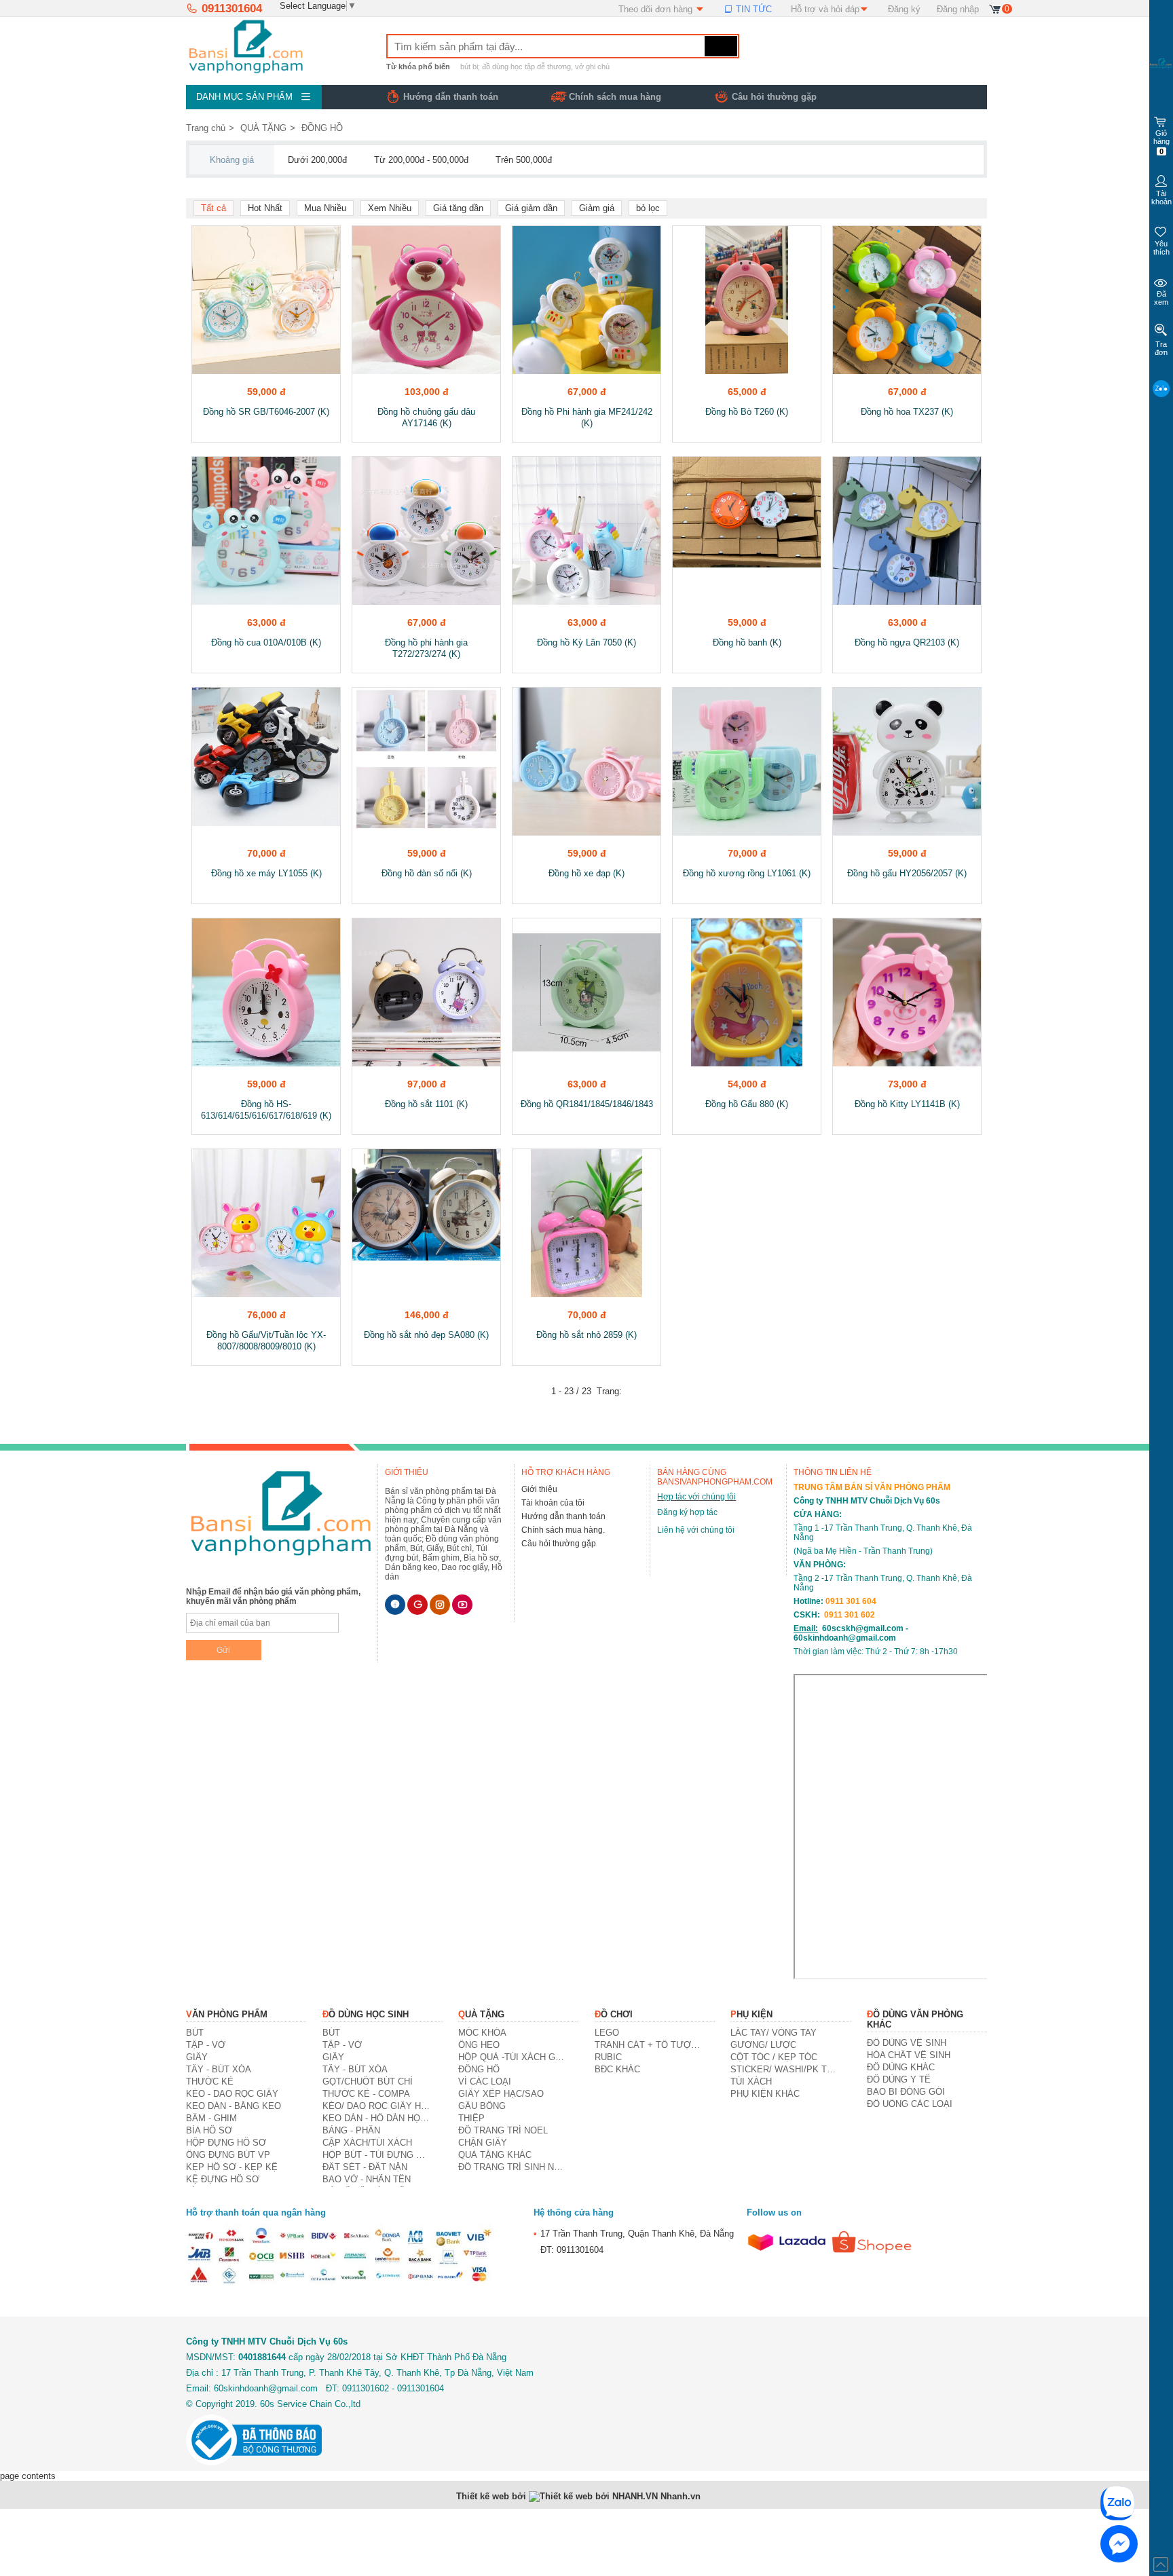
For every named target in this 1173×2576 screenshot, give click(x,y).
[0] (995, 8)
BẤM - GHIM (211, 2118)
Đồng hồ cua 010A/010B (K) (266, 642)
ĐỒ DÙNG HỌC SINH (366, 2014)
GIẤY (197, 2057)
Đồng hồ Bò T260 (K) (747, 412)
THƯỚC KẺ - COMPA (366, 2094)
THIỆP (471, 2118)
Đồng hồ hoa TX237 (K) (907, 412)
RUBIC (608, 2057)
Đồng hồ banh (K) (747, 642)
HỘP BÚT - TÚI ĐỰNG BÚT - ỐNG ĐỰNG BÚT (376, 2155)
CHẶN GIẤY (483, 2143)
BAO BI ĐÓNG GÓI (906, 2092)
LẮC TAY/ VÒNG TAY (774, 2033)
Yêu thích (1161, 248)
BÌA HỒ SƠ (209, 2130)
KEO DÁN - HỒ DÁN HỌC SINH (376, 2118)
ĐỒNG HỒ (322, 128)
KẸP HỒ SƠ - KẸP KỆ (232, 2167)
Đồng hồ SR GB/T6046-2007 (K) (266, 412)
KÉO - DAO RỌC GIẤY (232, 2094)
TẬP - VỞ (206, 2045)
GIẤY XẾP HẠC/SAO (501, 2094)
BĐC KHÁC (617, 2069)
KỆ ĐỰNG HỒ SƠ (223, 2179)
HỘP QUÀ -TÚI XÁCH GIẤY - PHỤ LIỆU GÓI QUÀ (512, 2057)
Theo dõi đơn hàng (657, 9)
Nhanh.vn (681, 2496)
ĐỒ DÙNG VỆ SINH (907, 2043)
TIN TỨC (752, 9)
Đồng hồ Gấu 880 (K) (747, 1104)
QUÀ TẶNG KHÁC (495, 2155)
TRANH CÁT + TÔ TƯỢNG (649, 2045)
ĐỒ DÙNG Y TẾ (899, 2079)
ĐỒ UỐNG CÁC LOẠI (910, 2104)
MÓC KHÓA (482, 2033)
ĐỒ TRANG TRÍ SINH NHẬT (512, 2167)
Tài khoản (1161, 198)
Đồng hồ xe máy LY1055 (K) (266, 873)
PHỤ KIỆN (751, 2014)
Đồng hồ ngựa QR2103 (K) (907, 642)
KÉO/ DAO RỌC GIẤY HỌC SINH (376, 2106)
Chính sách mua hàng (615, 97)
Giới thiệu (539, 1489)
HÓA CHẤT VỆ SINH (909, 2055)
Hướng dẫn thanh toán (563, 1516)
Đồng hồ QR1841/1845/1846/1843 (587, 1104)
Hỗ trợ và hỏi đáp (825, 9)
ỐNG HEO (479, 2045)
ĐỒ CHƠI (614, 2014)
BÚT (195, 2033)
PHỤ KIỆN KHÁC (765, 2094)
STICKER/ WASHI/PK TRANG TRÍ (784, 2069)
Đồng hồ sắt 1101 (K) (426, 1104)
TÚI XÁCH (751, 2082)
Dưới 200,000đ (317, 160)
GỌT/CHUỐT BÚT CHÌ (368, 2082)
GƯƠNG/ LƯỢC (763, 2045)
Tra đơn (1161, 348)
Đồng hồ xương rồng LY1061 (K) (747, 873)
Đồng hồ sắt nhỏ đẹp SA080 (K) (426, 1335)
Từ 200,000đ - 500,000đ (421, 160)
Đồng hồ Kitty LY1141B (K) (907, 1104)
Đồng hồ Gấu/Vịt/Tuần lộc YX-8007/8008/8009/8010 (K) (266, 1341)
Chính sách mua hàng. (563, 1530)
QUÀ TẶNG (263, 128)
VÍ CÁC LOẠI (485, 2082)
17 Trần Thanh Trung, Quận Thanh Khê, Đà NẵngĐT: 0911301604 (634, 2241)
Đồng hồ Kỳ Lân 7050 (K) (586, 642)
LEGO (607, 2033)
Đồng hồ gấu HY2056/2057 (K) (907, 873)
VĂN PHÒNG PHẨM (227, 2014)
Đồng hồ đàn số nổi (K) (427, 873)
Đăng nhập (958, 9)
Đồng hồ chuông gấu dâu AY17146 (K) (426, 417)
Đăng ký (904, 9)
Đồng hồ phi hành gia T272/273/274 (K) (426, 648)
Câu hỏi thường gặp (774, 97)
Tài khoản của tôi (553, 1503)
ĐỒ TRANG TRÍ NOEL (503, 2130)
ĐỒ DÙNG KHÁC (901, 2067)
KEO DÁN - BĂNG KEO (234, 2106)
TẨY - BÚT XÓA (219, 2069)
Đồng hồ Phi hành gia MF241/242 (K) (587, 417)
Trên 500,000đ (524, 160)
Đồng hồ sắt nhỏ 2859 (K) (586, 1335)
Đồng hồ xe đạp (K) (586, 873)
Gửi (223, 1650)
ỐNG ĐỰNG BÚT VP (228, 2155)
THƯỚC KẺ (210, 2082)
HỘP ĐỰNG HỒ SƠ (226, 2143)
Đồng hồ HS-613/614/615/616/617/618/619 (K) (266, 1110)
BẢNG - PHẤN (351, 2130)
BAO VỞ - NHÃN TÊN (367, 2179)
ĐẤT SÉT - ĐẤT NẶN (365, 2167)
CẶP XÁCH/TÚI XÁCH (367, 2143)
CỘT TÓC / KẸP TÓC (774, 2057)
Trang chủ (206, 128)
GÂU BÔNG (482, 2106)
